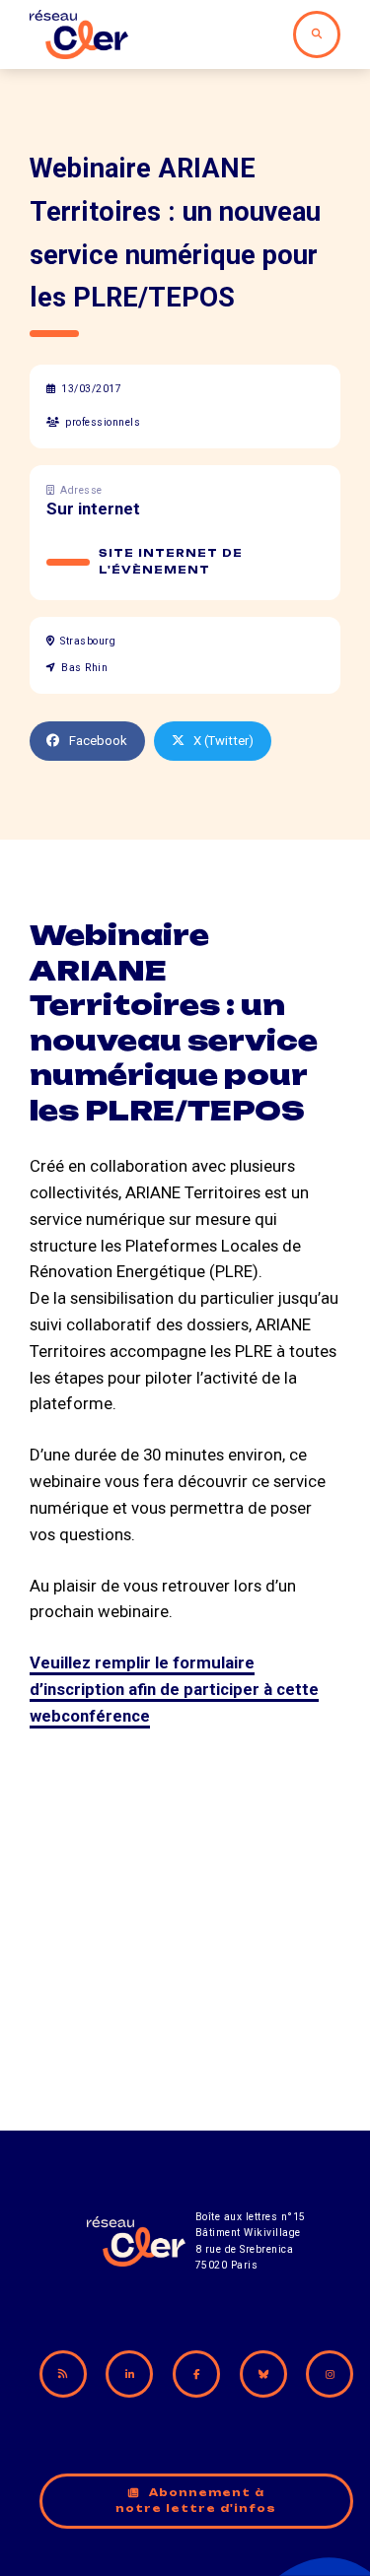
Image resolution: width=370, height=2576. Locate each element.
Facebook (98, 741)
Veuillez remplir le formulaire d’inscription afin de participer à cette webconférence (174, 1689)
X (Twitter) (223, 741)
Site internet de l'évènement (171, 562)
